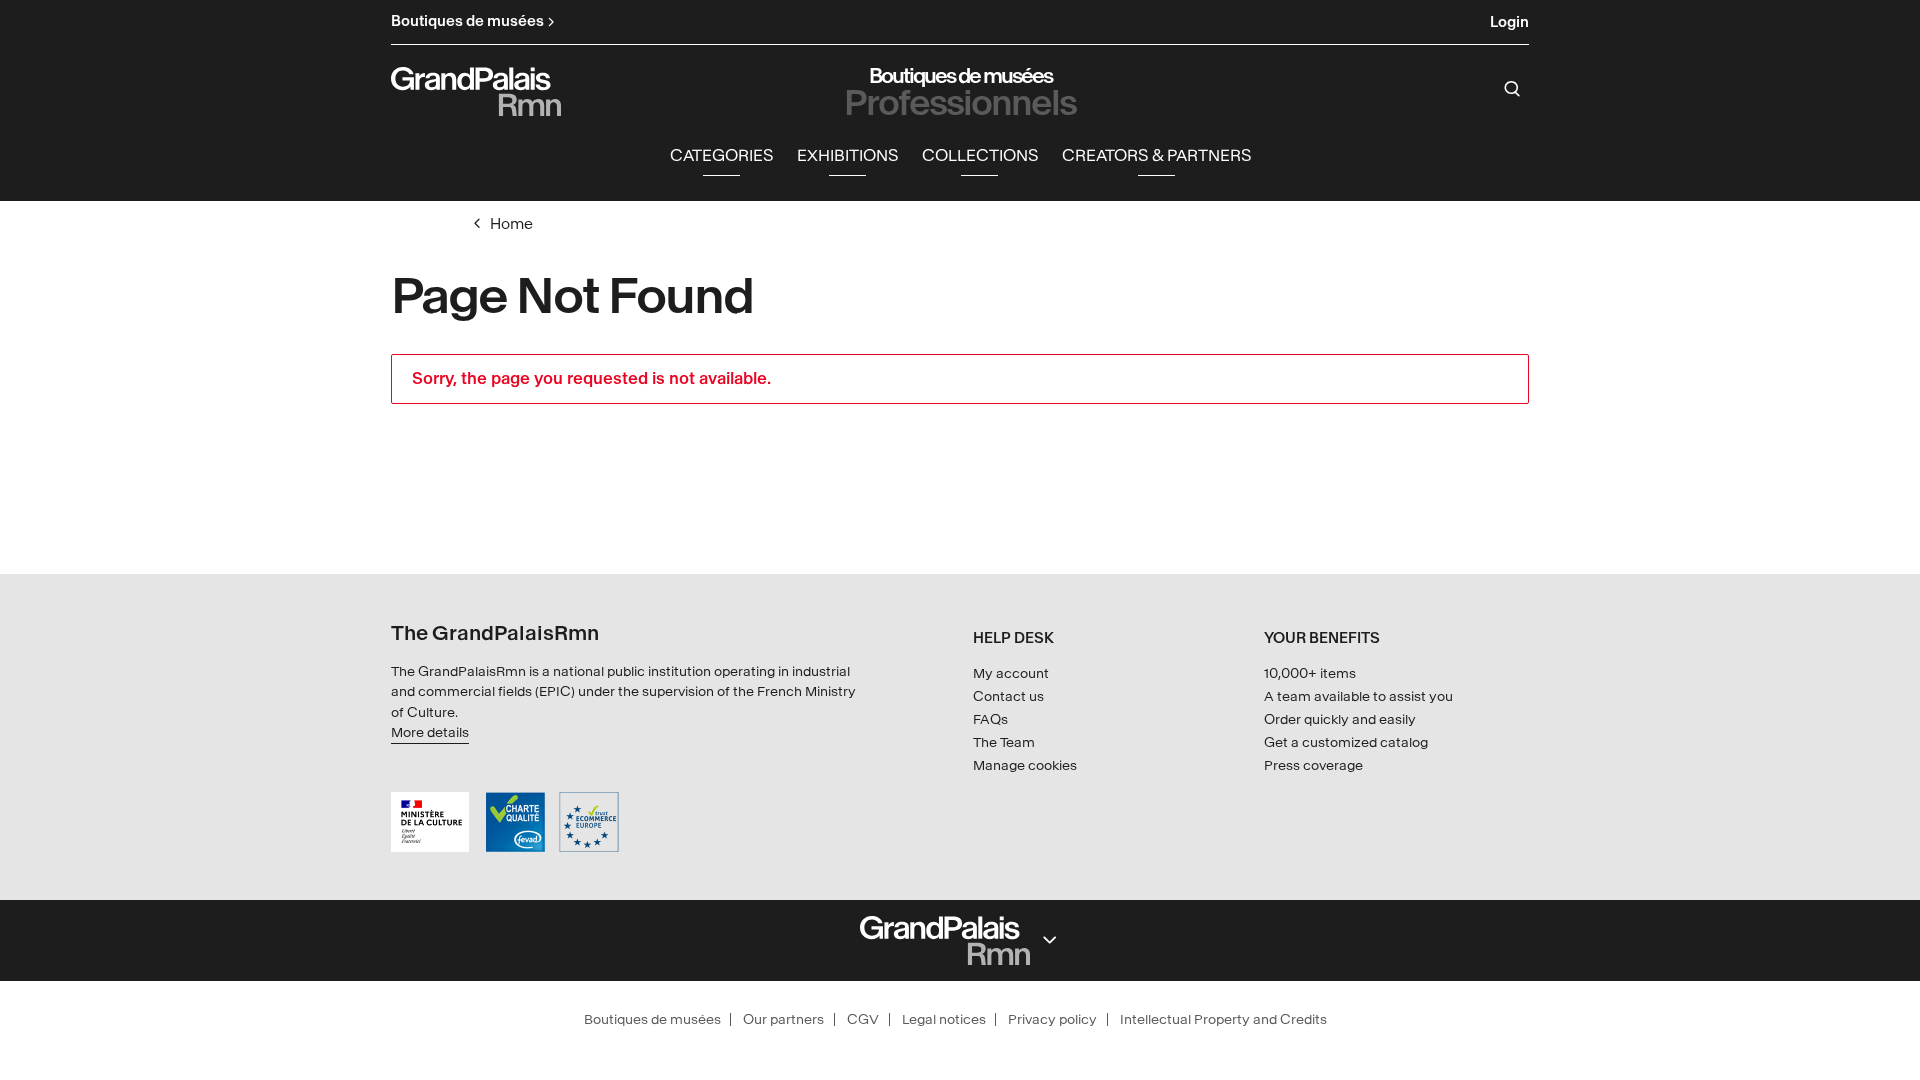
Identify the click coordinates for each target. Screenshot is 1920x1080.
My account (1011, 673)
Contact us (1008, 696)
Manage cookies (1025, 765)
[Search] (1512, 89)
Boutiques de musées (652, 1019)
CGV (863, 1019)
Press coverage (1313, 765)
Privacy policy (1052, 1019)
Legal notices (944, 1019)
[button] (721, 156)
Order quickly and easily (1340, 719)
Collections (980, 155)
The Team (1004, 742)
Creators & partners (1156, 155)
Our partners (783, 1019)
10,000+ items (1310, 673)
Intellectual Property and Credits (1223, 1019)
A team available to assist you (1358, 696)
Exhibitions (847, 155)
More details (430, 732)
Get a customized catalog (1346, 742)
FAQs (990, 719)
